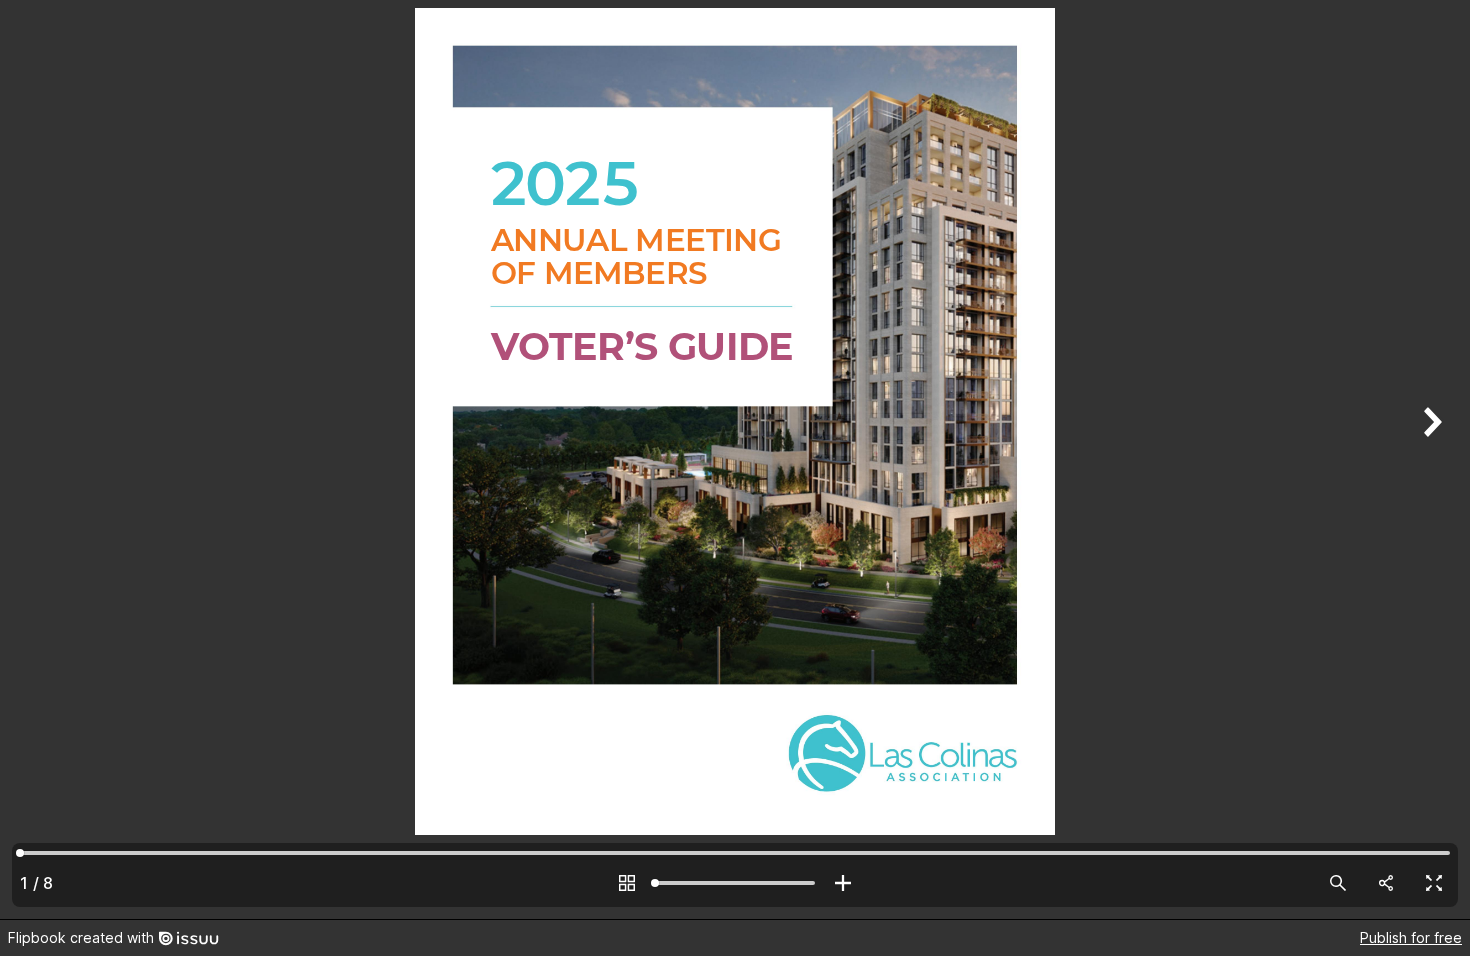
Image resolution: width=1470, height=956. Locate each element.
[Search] (1338, 883)
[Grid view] (627, 883)
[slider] (735, 883)
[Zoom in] (843, 883)
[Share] (1386, 883)
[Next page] (1430, 459)
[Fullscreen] (1434, 883)
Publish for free (1411, 937)
